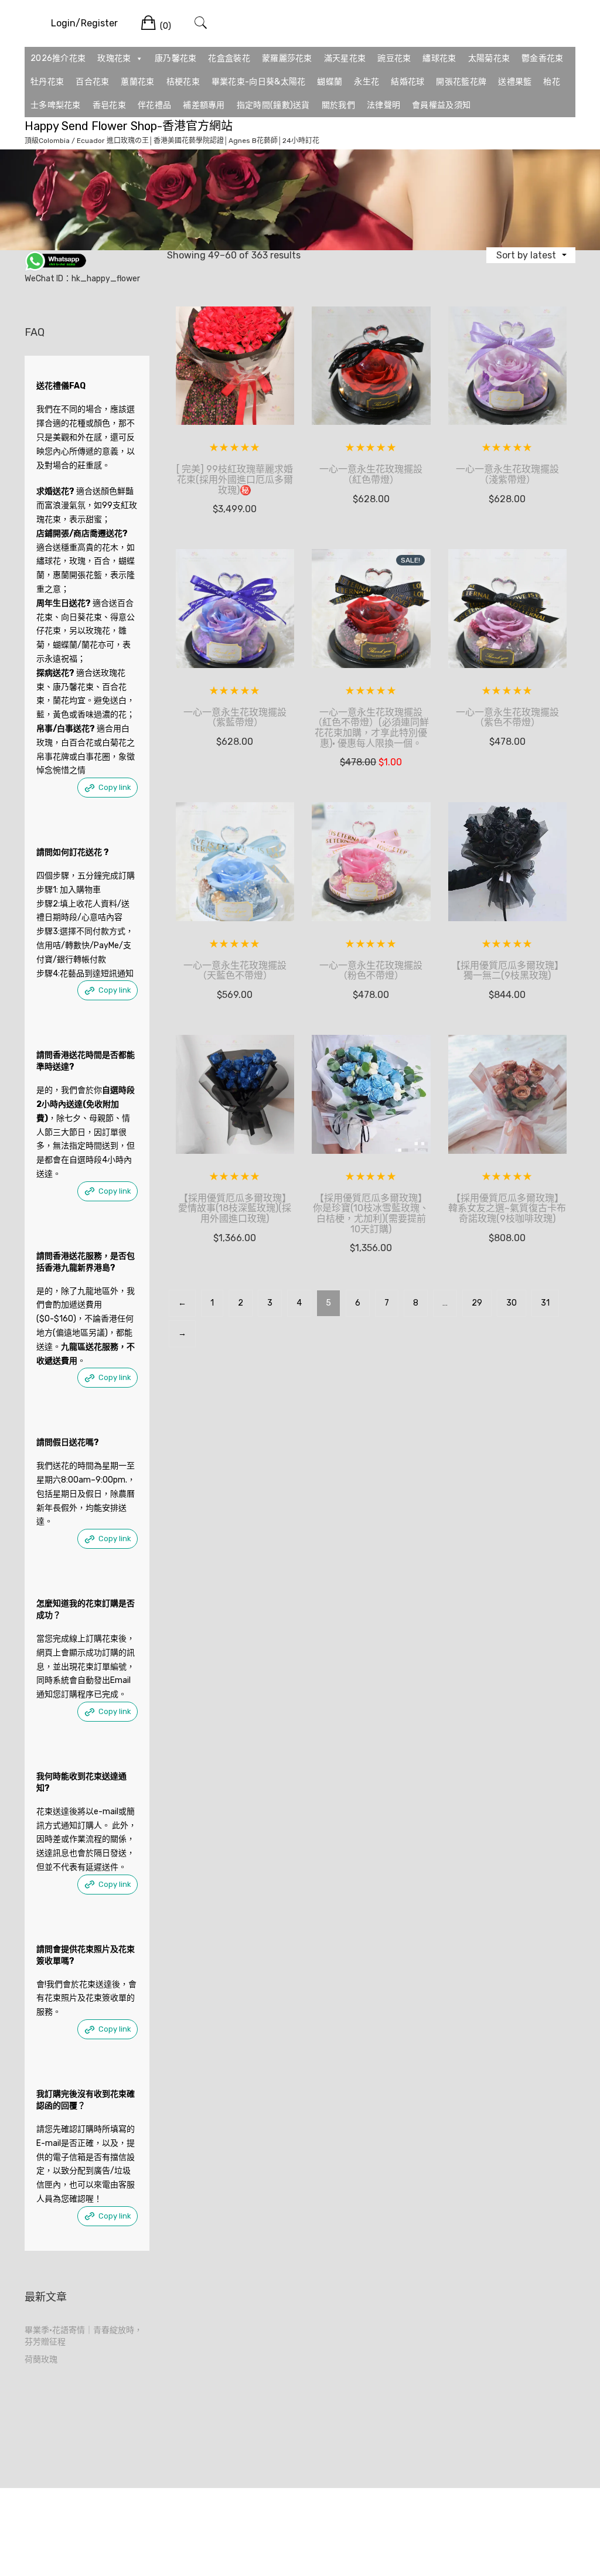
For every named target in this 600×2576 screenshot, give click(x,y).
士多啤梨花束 (56, 105)
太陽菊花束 (489, 58)
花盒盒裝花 (229, 58)
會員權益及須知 (441, 105)
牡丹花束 (47, 82)
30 (512, 1303)
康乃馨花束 (176, 58)
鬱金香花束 (543, 58)
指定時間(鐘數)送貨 (273, 105)
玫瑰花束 (114, 58)
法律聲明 (383, 105)
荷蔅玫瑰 (41, 2359)
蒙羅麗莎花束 (287, 58)
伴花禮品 (154, 105)
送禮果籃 (515, 82)
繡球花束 (439, 58)
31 (545, 1303)
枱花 (552, 82)
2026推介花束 (58, 58)
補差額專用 (204, 105)
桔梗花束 (183, 82)
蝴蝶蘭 (330, 82)
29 (477, 1303)
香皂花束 (109, 105)
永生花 (367, 82)
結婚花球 (408, 82)
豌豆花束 (394, 58)
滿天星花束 (345, 58)
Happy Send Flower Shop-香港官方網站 (129, 126)
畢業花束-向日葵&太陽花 (259, 82)
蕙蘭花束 (137, 82)
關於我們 (338, 105)
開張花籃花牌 (461, 82)
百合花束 (92, 82)
